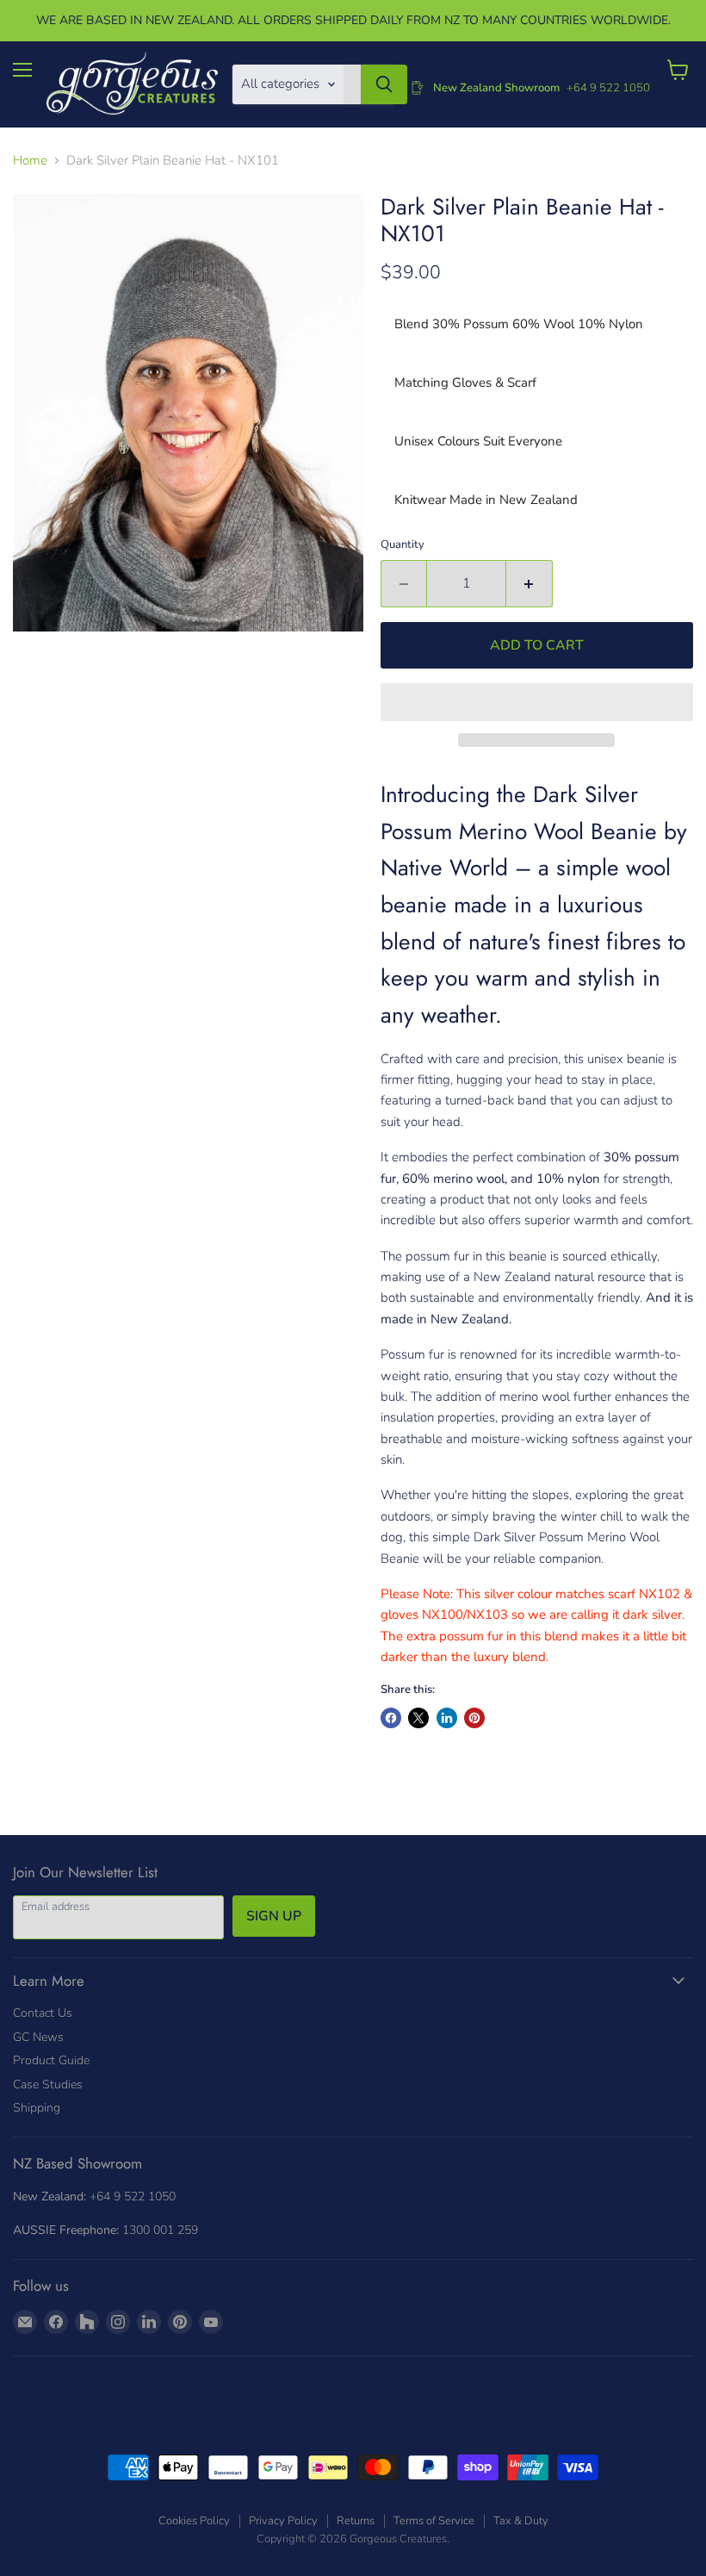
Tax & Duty (521, 2521)
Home (30, 161)
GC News (38, 2037)
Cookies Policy (194, 2521)
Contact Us (43, 2013)
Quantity (403, 545)
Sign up (274, 1916)
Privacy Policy (283, 2521)
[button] (537, 702)
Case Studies (48, 2084)
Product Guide (51, 2060)
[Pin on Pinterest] (474, 1718)
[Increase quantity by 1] (529, 583)
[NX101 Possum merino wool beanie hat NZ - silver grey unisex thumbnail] (34, 675)
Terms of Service (434, 2521)
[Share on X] (418, 1718)
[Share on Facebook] (391, 1718)
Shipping (37, 2108)
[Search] (384, 84)
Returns (356, 2521)
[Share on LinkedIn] (447, 1718)
